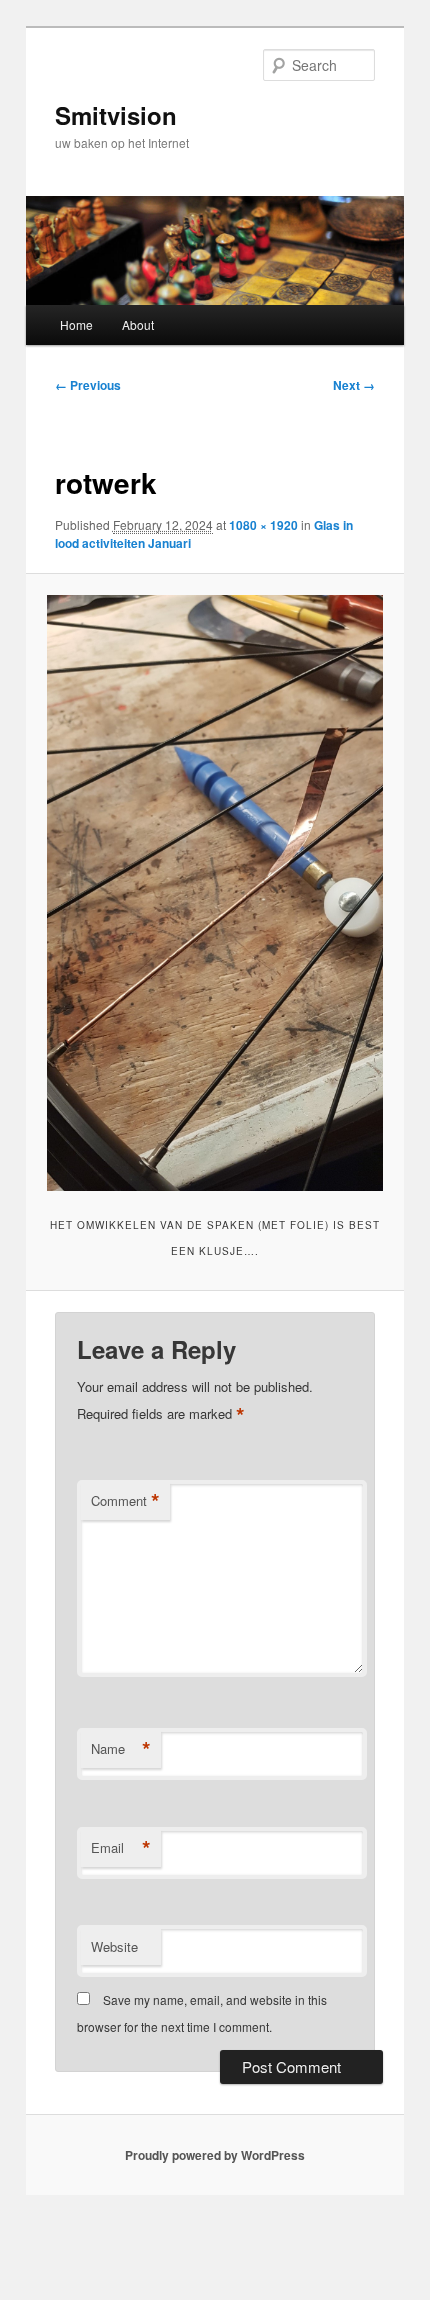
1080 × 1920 (263, 525)
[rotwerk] (214, 893)
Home (76, 324)
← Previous (88, 385)
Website (114, 1946)
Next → (354, 385)
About (138, 324)
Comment (125, 1501)
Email (121, 1848)
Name (121, 1749)
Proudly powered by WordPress (215, 2155)
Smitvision (116, 115)
